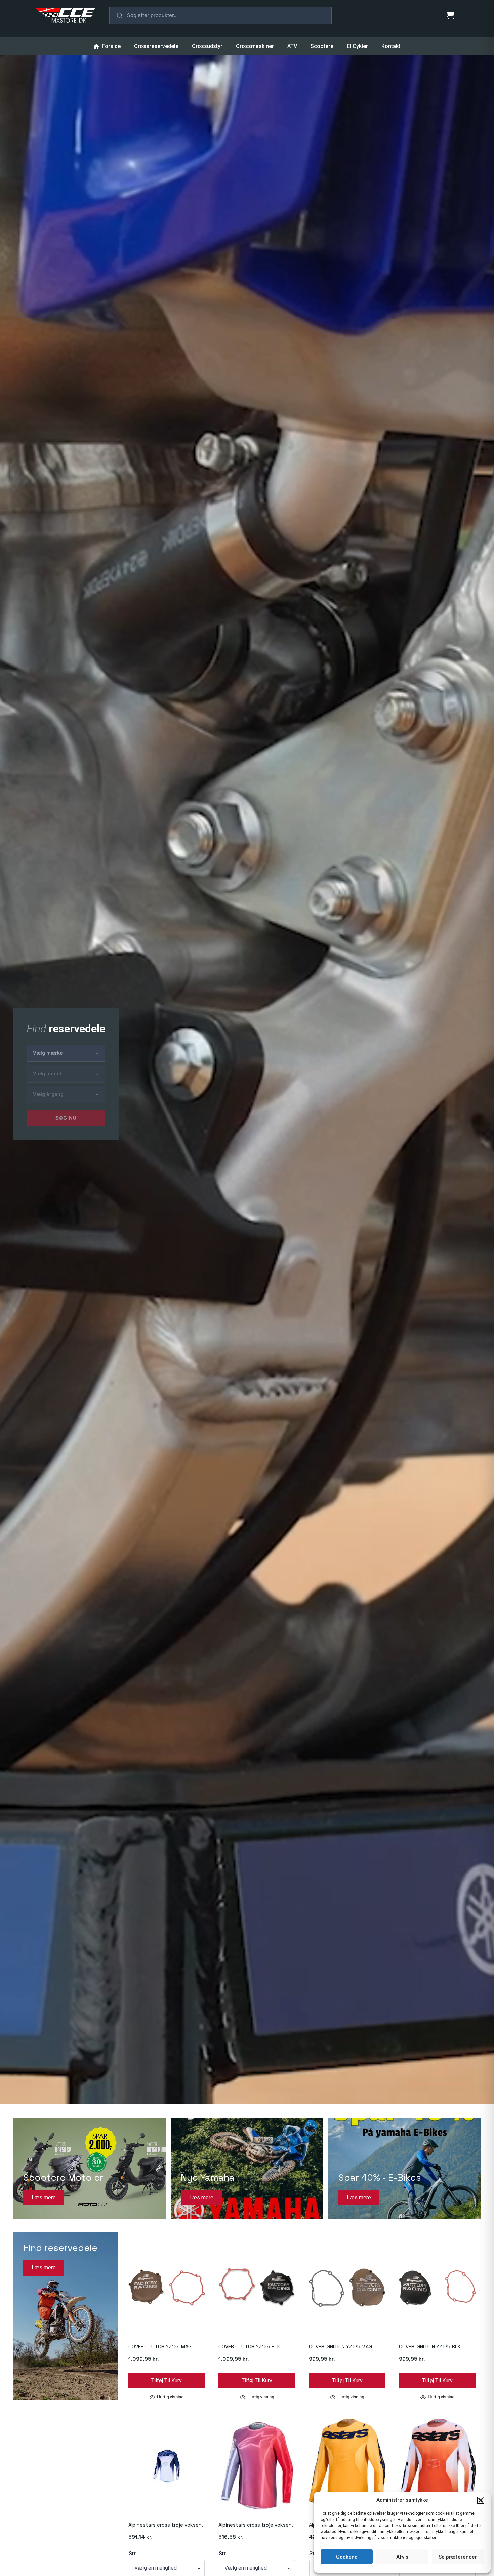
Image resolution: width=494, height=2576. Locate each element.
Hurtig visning (170, 2397)
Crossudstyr (207, 46)
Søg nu (66, 1118)
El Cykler (357, 46)
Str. (133, 2554)
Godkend (347, 2557)
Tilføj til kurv (167, 2381)
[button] (481, 2500)
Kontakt (391, 46)
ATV (292, 46)
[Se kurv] (450, 15)
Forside (111, 46)
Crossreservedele (156, 46)
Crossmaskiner (255, 46)
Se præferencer (458, 2557)
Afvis (402, 2557)
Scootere (322, 46)
